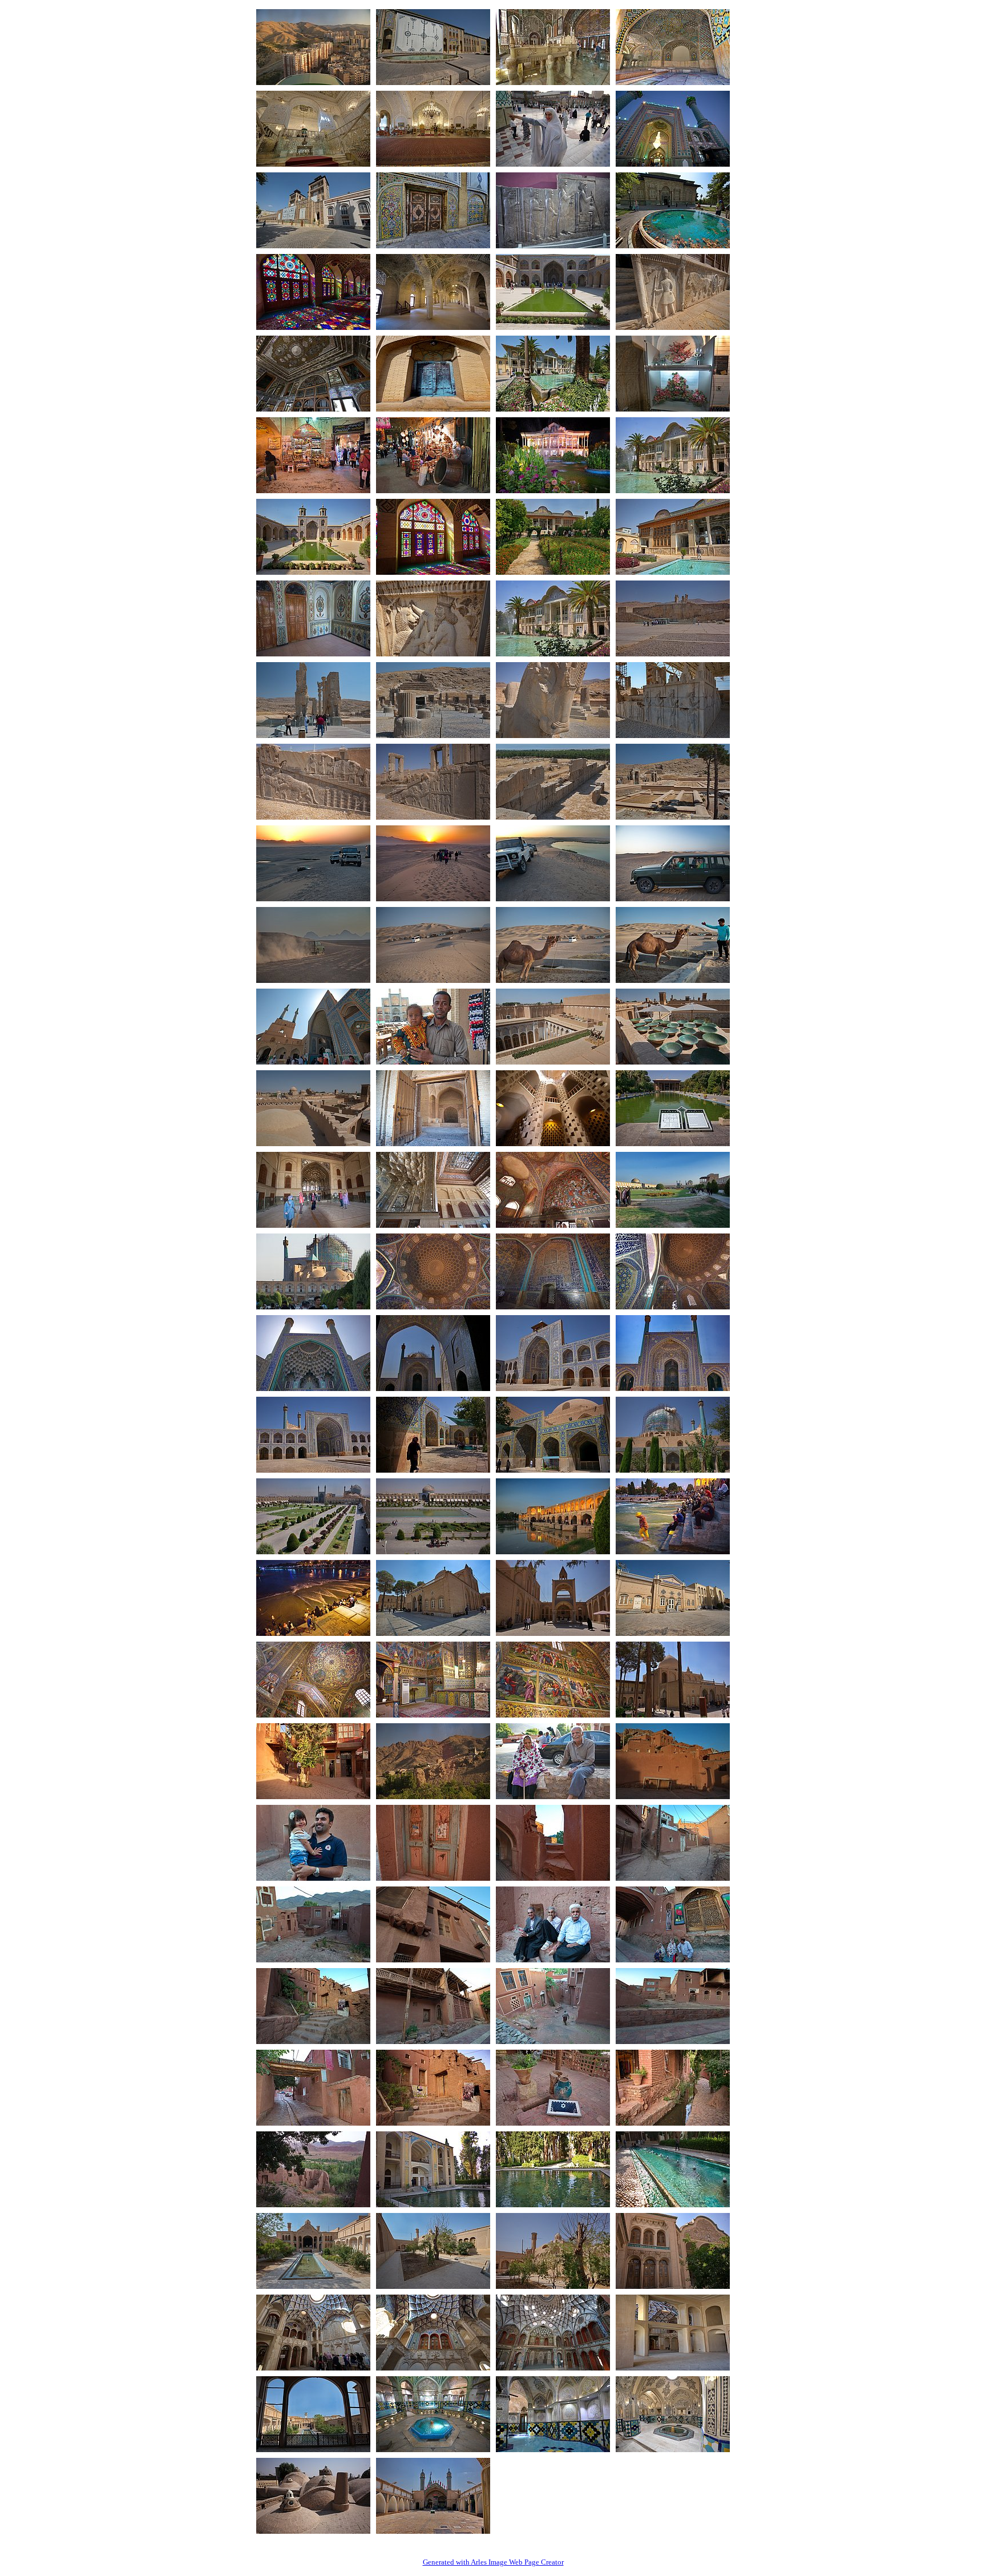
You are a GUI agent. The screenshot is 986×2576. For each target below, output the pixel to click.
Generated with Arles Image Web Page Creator (493, 2562)
